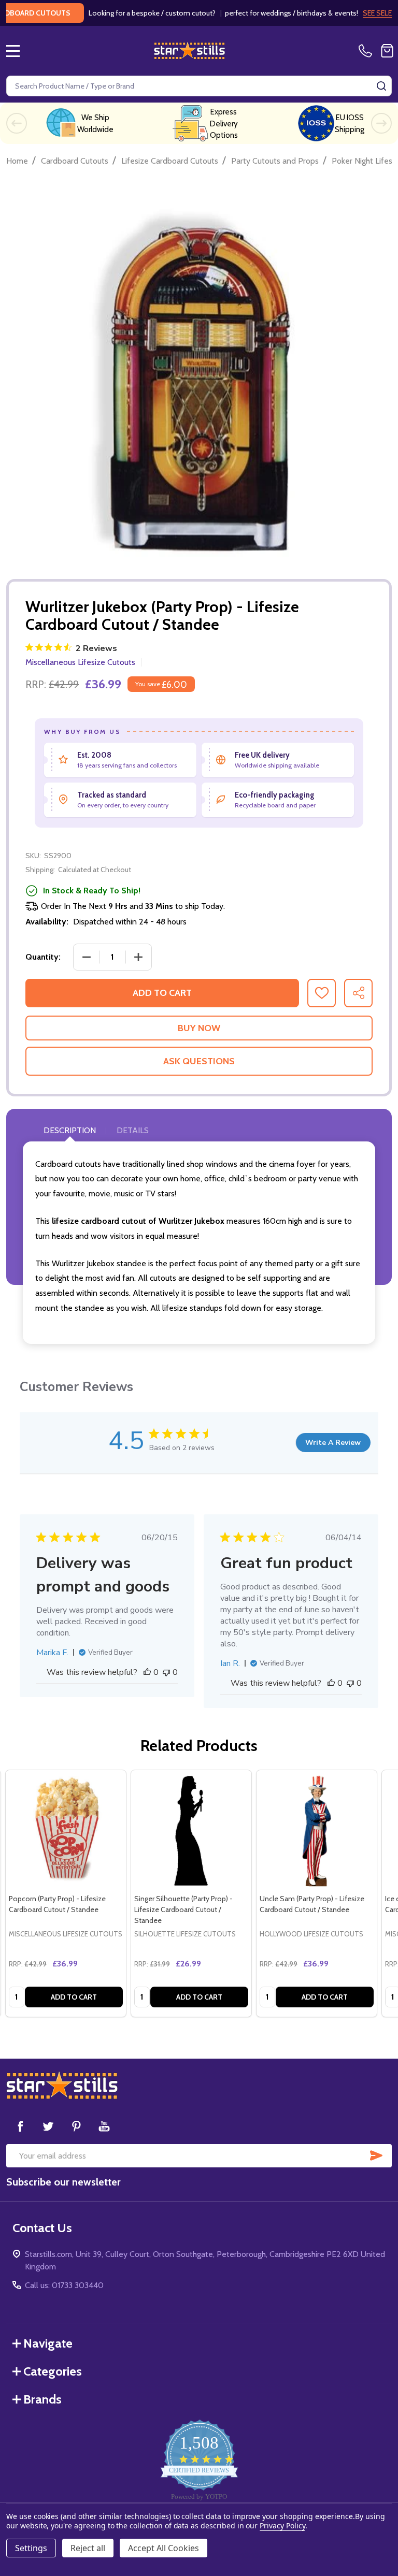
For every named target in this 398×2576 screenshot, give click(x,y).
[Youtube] (104, 2126)
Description (70, 1130)
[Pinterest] (76, 2126)
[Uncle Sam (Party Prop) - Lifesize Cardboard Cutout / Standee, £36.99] (317, 1830)
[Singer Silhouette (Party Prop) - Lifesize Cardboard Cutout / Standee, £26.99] (191, 1830)
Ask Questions (199, 1061)
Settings (31, 2548)
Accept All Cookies (164, 2548)
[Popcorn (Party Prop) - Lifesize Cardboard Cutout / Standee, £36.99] (66, 1830)
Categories (53, 2371)
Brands (42, 2399)
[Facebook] (20, 2126)
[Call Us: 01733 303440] (367, 51)
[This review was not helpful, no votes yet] (166, 1672)
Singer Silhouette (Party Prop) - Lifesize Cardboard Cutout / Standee (183, 1909)
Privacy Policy (282, 2526)
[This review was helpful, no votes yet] (147, 1672)
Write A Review (333, 1443)
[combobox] (199, 86)
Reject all (88, 2548)
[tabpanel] (66, 1893)
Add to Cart (162, 993)
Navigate (48, 2343)
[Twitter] (48, 2126)
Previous (17, 123)
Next (381, 123)
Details (133, 1130)
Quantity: (43, 957)
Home (17, 161)
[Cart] (387, 51)
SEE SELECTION (367, 13)
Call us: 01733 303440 (64, 2285)
